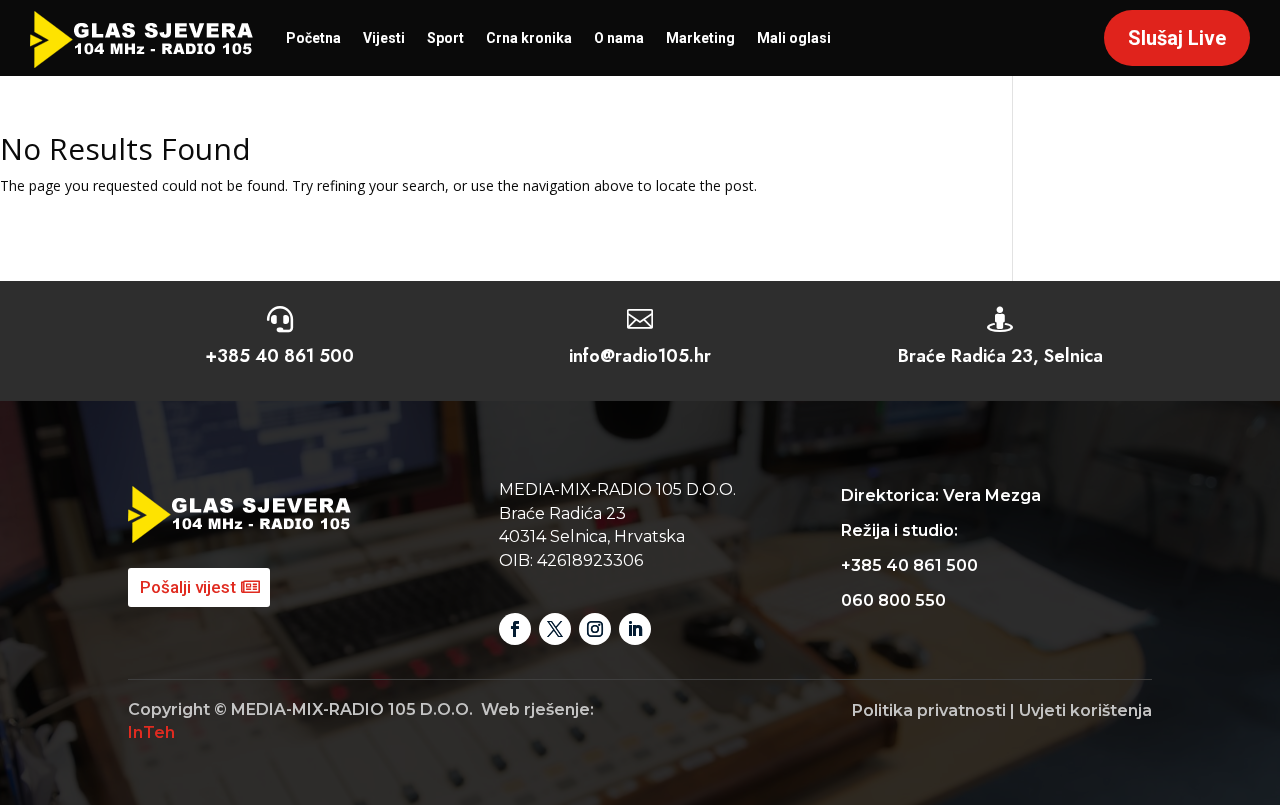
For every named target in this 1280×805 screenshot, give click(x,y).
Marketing (700, 38)
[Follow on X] (555, 629)
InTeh (151, 732)
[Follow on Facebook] (515, 629)
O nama (619, 38)
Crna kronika (529, 38)
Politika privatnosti (929, 710)
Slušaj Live (1177, 38)
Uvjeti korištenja (1085, 710)
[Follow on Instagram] (595, 629)
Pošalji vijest (188, 587)
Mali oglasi (794, 38)
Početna (313, 38)
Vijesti (384, 38)
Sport (445, 38)
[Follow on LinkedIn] (635, 629)
